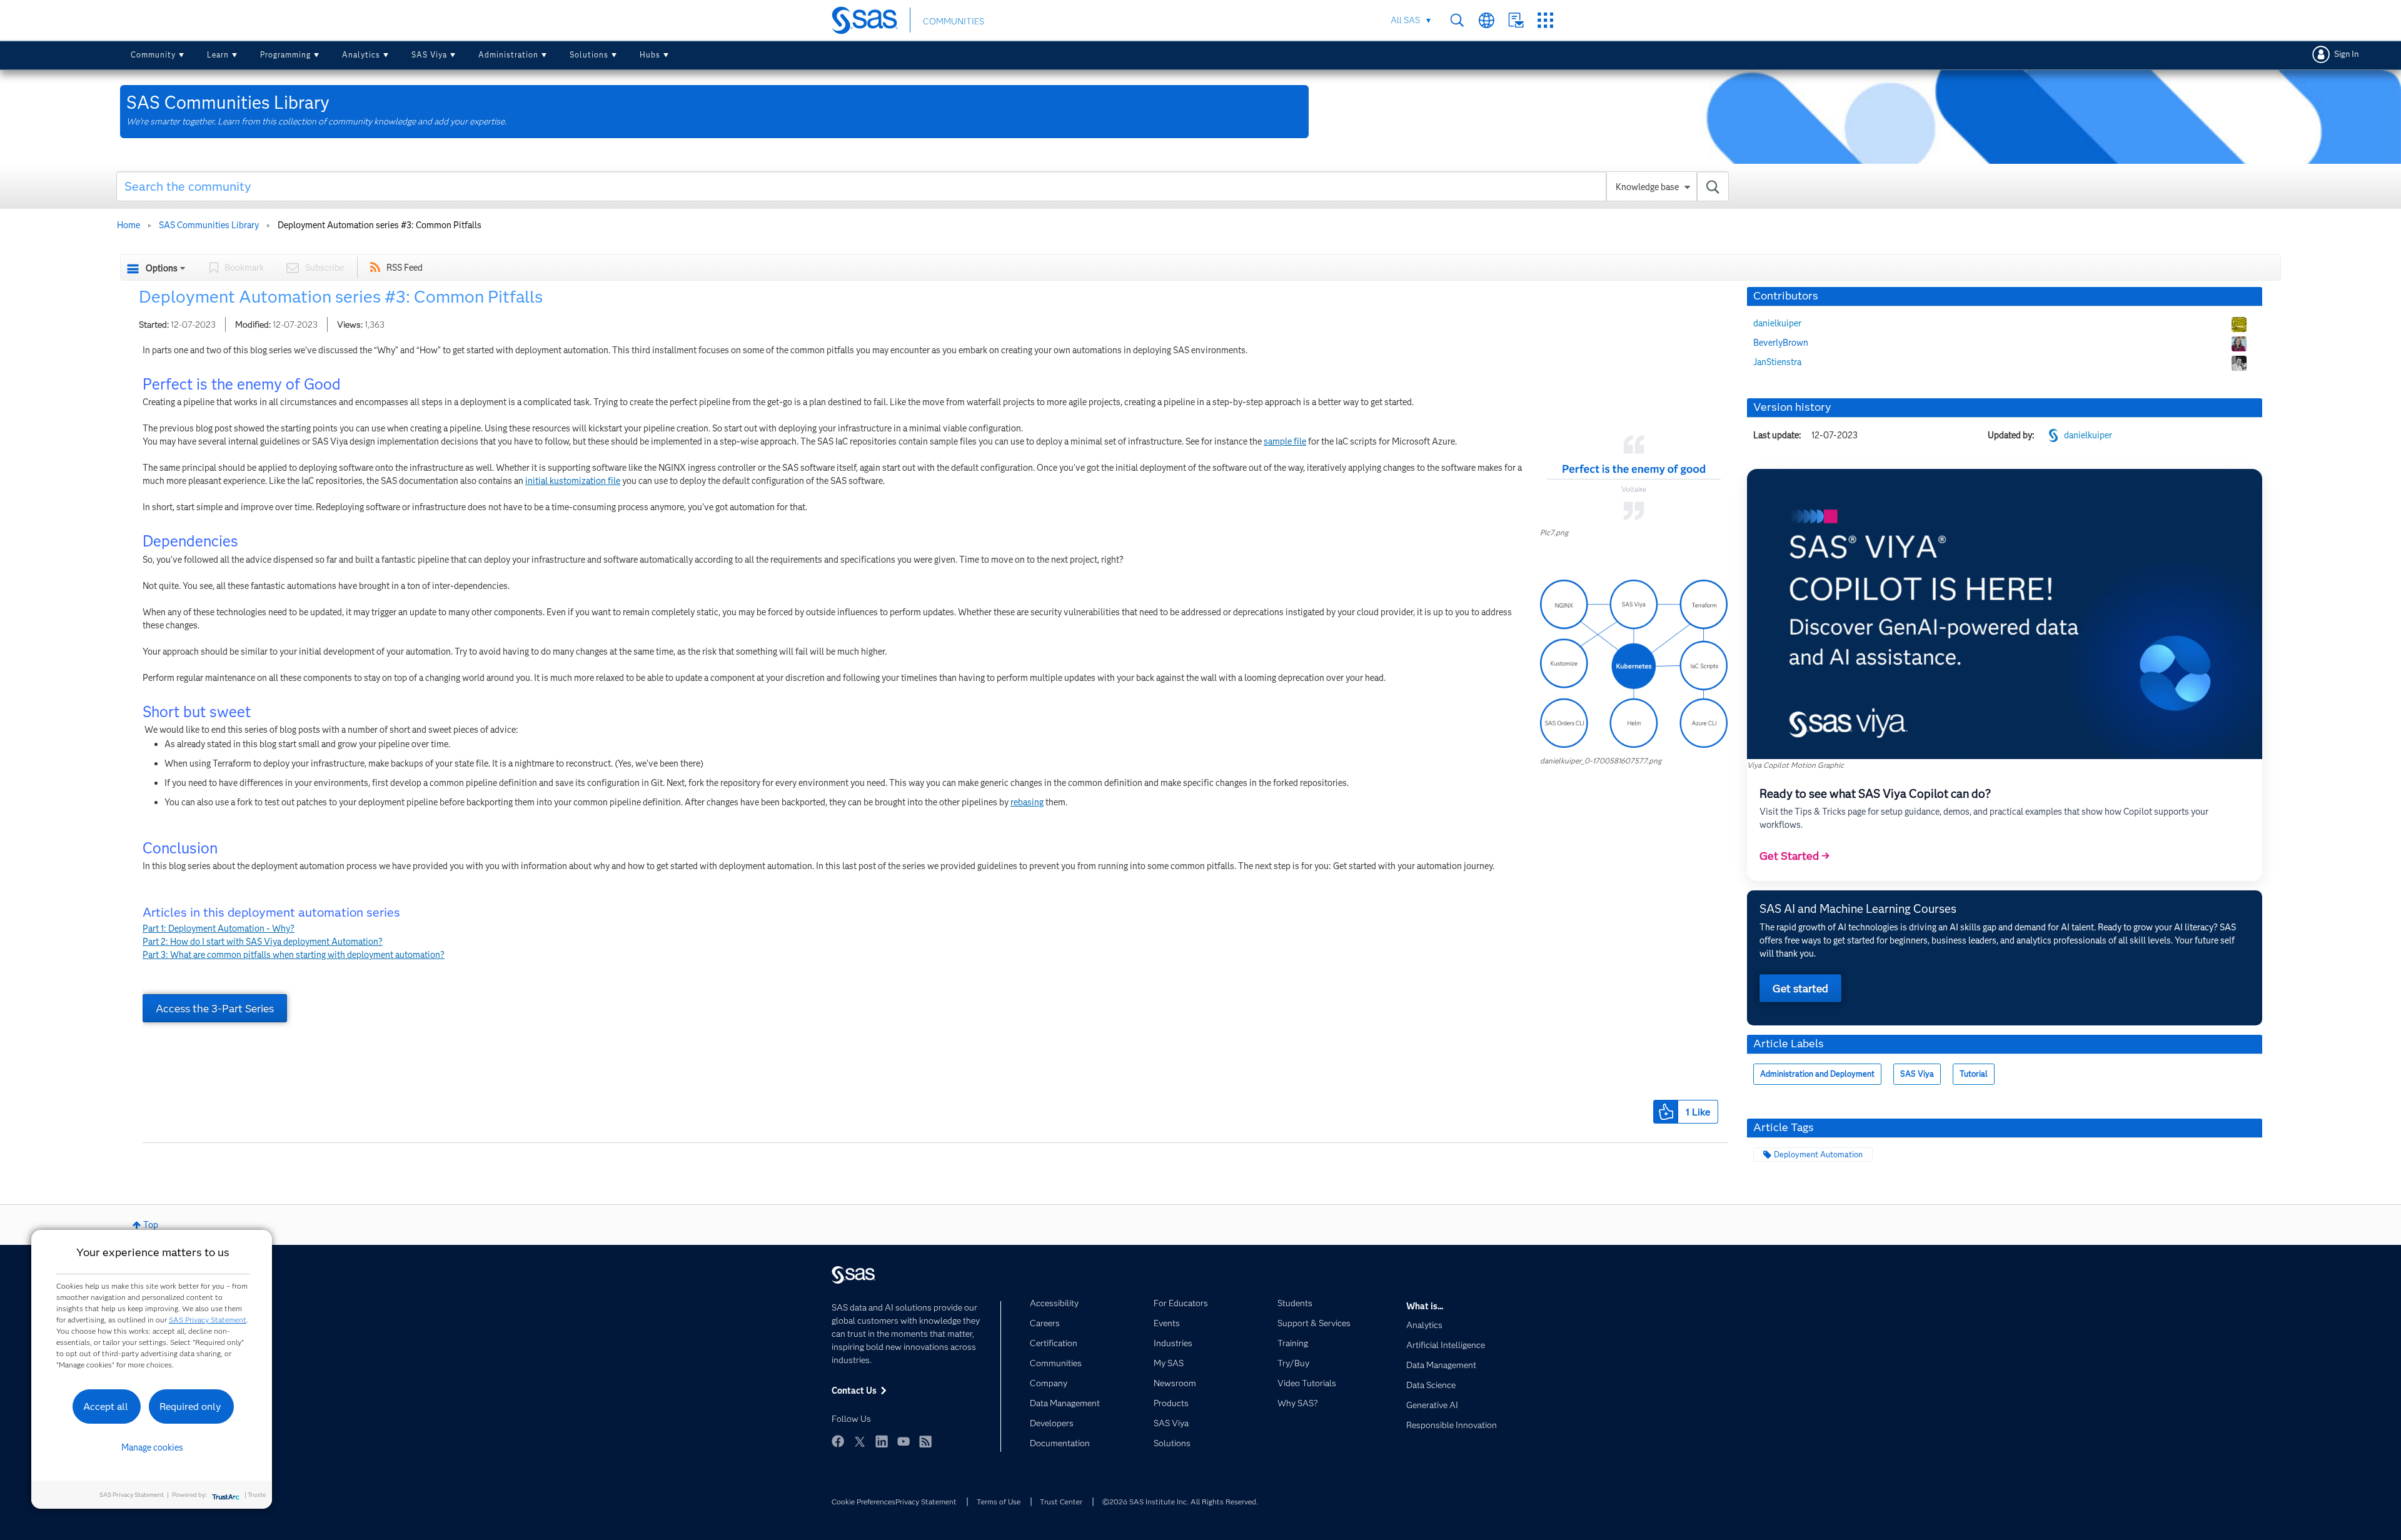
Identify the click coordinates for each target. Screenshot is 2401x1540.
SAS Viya (429, 55)
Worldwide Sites (1487, 20)
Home (128, 225)
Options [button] (162, 268)
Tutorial (1974, 1074)
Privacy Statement (926, 1502)
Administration (508, 55)
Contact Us (1516, 20)
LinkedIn (882, 1441)
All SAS (1405, 20)
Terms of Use (999, 1502)
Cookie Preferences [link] (863, 1502)
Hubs (650, 55)
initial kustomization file (573, 481)
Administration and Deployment (1817, 1074)
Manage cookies (152, 1447)
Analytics (361, 55)
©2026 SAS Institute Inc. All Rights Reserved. (1180, 1502)
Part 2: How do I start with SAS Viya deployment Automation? (263, 942)
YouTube (904, 1441)
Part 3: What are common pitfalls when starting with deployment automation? (294, 955)
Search (1457, 20)
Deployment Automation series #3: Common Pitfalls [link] (380, 225)
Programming (285, 55)
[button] (1634, 477)
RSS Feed (405, 268)
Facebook (838, 1441)
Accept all (106, 1407)
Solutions (589, 55)
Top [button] (151, 1225)
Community (153, 55)
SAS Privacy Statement (208, 1320)
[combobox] (923, 186)
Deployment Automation (1818, 1155)
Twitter (860, 1441)
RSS (925, 1441)
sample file (1285, 441)
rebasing (1027, 802)
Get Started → (1794, 856)
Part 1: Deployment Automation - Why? (219, 929)
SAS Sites (1545, 20)
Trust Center (1061, 1502)
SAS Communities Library (209, 225)
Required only (190, 1407)
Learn (218, 55)
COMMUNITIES (954, 21)
